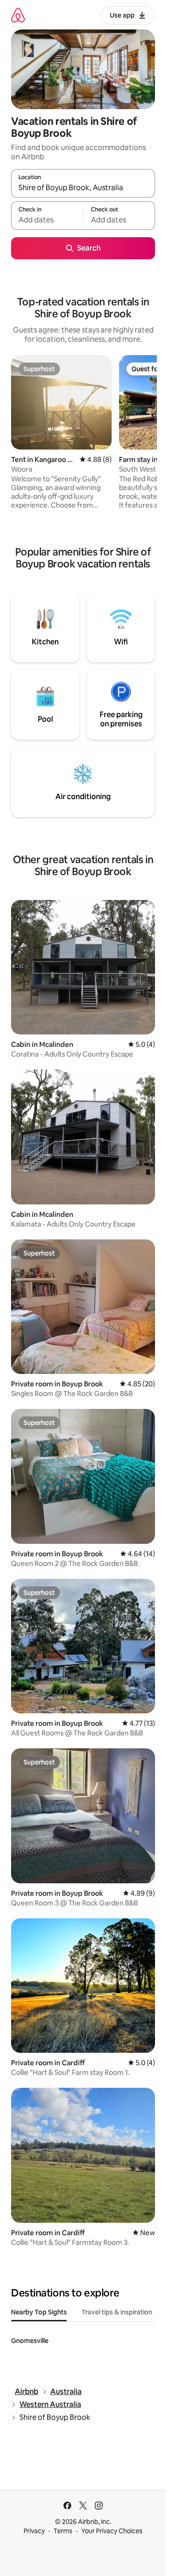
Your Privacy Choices (112, 2531)
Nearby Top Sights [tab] (39, 2312)
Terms (63, 2531)
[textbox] (47, 220)
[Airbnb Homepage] (18, 15)
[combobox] (83, 187)
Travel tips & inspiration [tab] (117, 2312)
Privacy (34, 2531)
